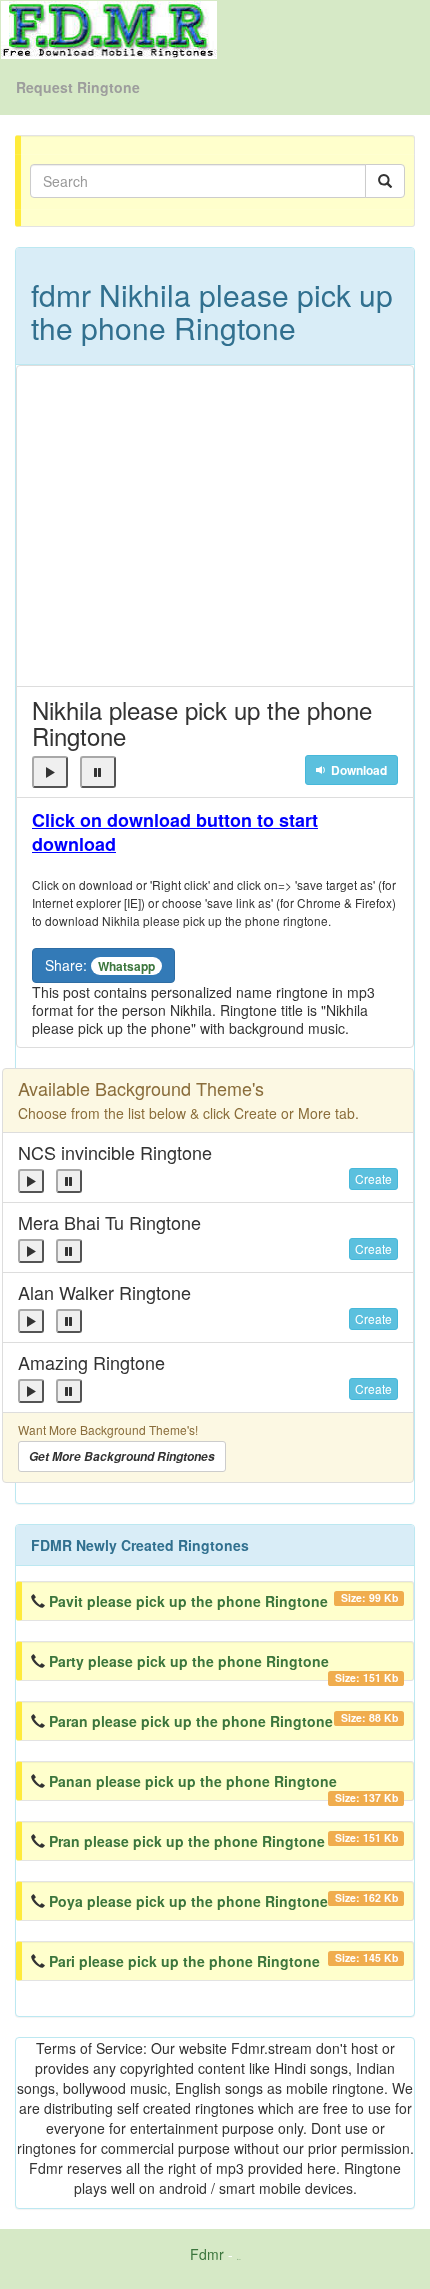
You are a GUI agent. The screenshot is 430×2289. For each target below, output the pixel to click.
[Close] (50, 772)
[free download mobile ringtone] (109, 28)
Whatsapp (126, 966)
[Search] (385, 181)
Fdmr (207, 2254)
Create (373, 1178)
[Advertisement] (215, 526)
